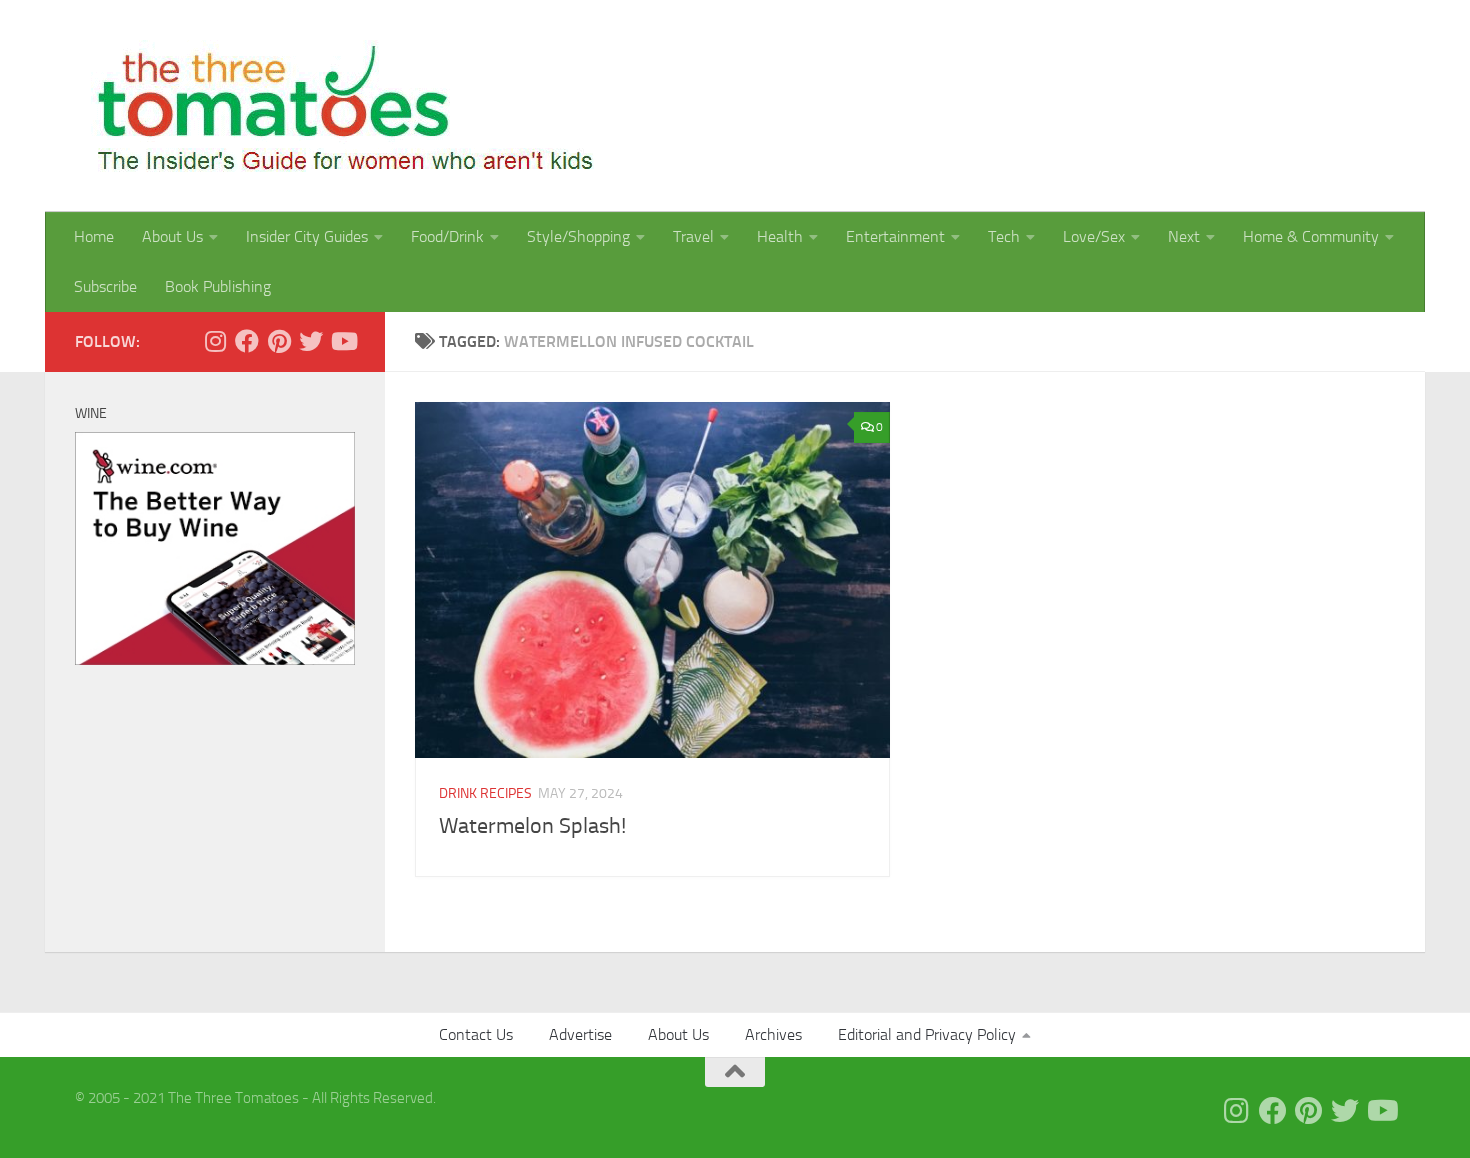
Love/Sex (1094, 236)
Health (780, 236)
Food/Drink (447, 236)
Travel (693, 236)
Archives (773, 1034)
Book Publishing (218, 286)
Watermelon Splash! (532, 826)
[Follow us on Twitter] (311, 341)
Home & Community (1311, 236)
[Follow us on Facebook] (247, 341)
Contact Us (476, 1034)
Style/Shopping (578, 236)
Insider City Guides (307, 236)
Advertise (580, 1034)
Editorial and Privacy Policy (927, 1034)
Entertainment (895, 236)
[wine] (215, 660)
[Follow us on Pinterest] (279, 341)
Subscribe (105, 286)
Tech (1004, 236)
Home (94, 236)
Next (1184, 236)
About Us (172, 236)
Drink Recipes (485, 793)
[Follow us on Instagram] (215, 341)
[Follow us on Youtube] (343, 341)
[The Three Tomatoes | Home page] (336, 106)
